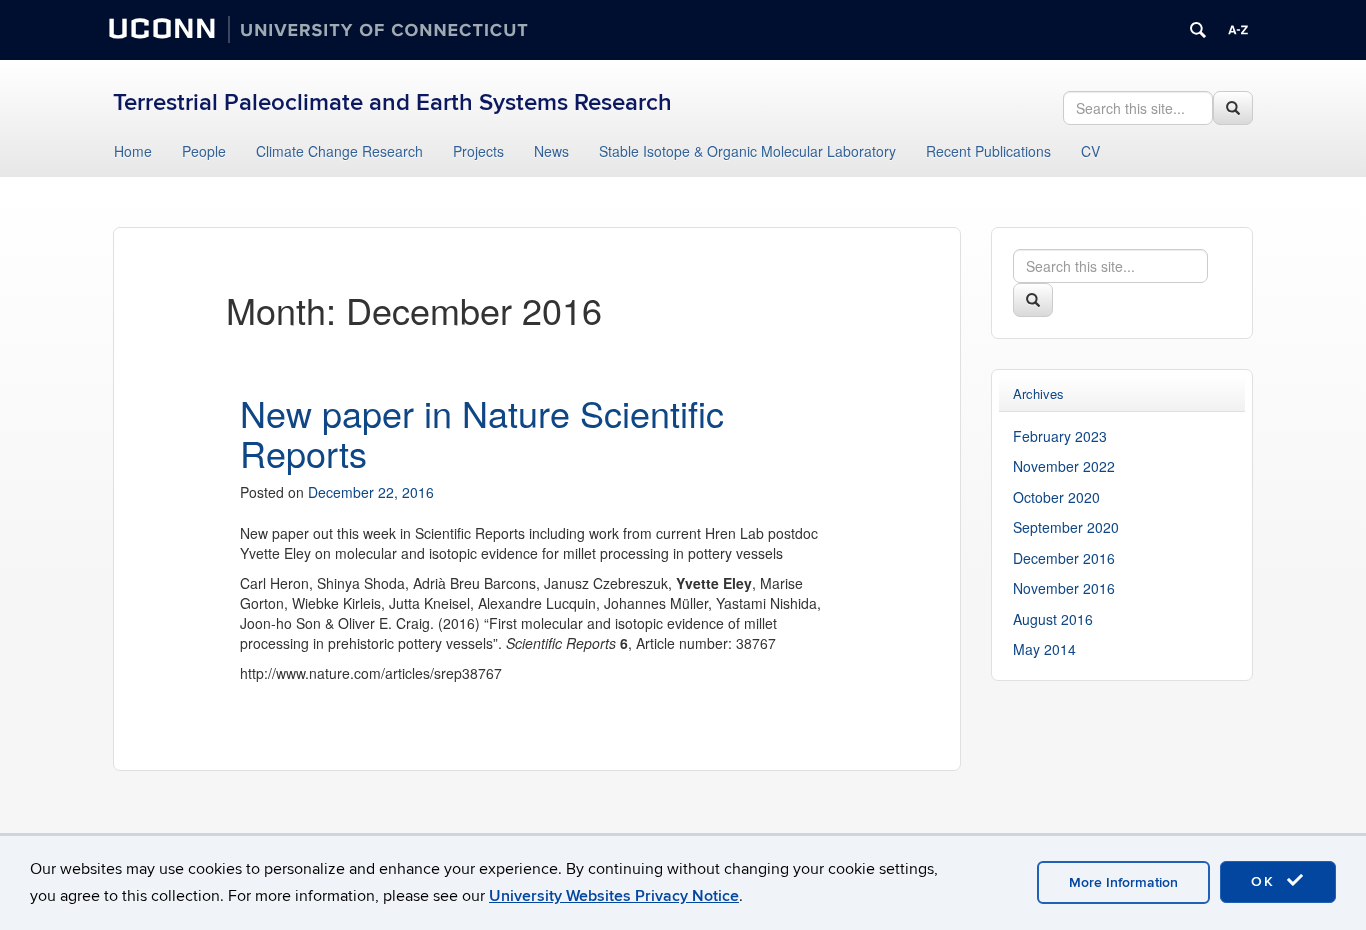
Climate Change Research (339, 151)
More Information (1123, 882)
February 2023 (1060, 436)
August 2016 (1053, 619)
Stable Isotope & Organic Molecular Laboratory (747, 151)
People (204, 151)
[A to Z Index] (1238, 30)
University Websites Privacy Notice (614, 896)
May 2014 (1044, 649)
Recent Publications (988, 151)
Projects (478, 151)
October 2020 (1056, 497)
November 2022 (1064, 466)
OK (1266, 881)
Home (133, 151)
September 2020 (1066, 527)
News (551, 151)
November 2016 (1064, 588)
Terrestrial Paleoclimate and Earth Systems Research (392, 102)
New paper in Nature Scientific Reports (482, 432)
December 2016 (1064, 558)
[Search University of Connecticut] (1198, 30)
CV (1090, 151)
